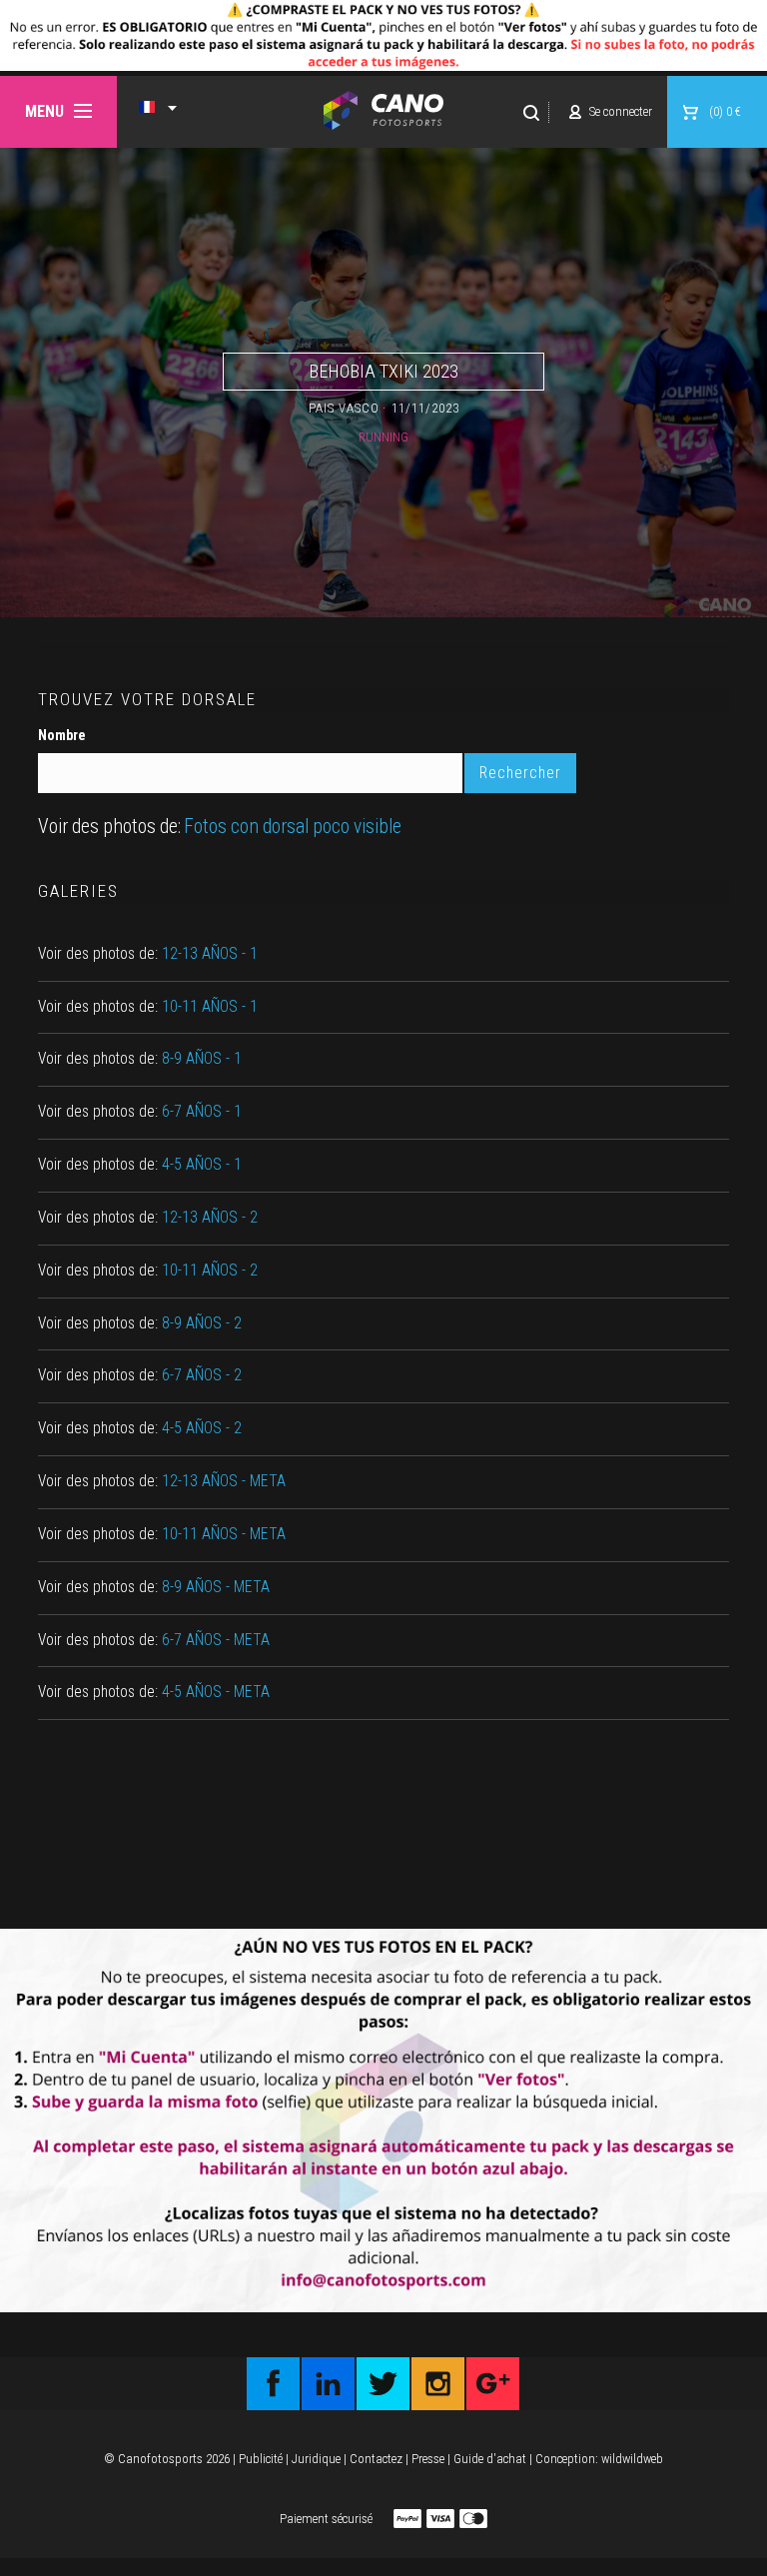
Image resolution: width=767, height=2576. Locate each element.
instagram (438, 2384)
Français (147, 107)
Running (383, 437)
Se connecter (621, 111)
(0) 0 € (725, 111)
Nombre (62, 735)
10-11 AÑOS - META (224, 1534)
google (493, 2384)
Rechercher (532, 112)
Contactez (376, 2459)
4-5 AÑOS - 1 (202, 1165)
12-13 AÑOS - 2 (210, 1218)
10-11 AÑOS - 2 (210, 1271)
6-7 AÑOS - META (216, 1640)
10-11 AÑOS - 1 (210, 1007)
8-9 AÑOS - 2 (202, 1323)
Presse (428, 2459)
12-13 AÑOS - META (224, 1481)
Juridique (316, 2459)
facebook (273, 2384)
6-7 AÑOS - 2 (202, 1375)
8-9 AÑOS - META (216, 1587)
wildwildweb (632, 2459)
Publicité (261, 2459)
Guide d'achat (490, 2459)
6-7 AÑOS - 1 (202, 1112)
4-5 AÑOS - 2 (202, 1428)
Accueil (384, 110)
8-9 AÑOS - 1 (202, 1059)
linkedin (328, 2384)
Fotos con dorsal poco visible (293, 827)
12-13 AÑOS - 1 (210, 954)
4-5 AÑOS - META (216, 1692)
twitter (383, 2384)
